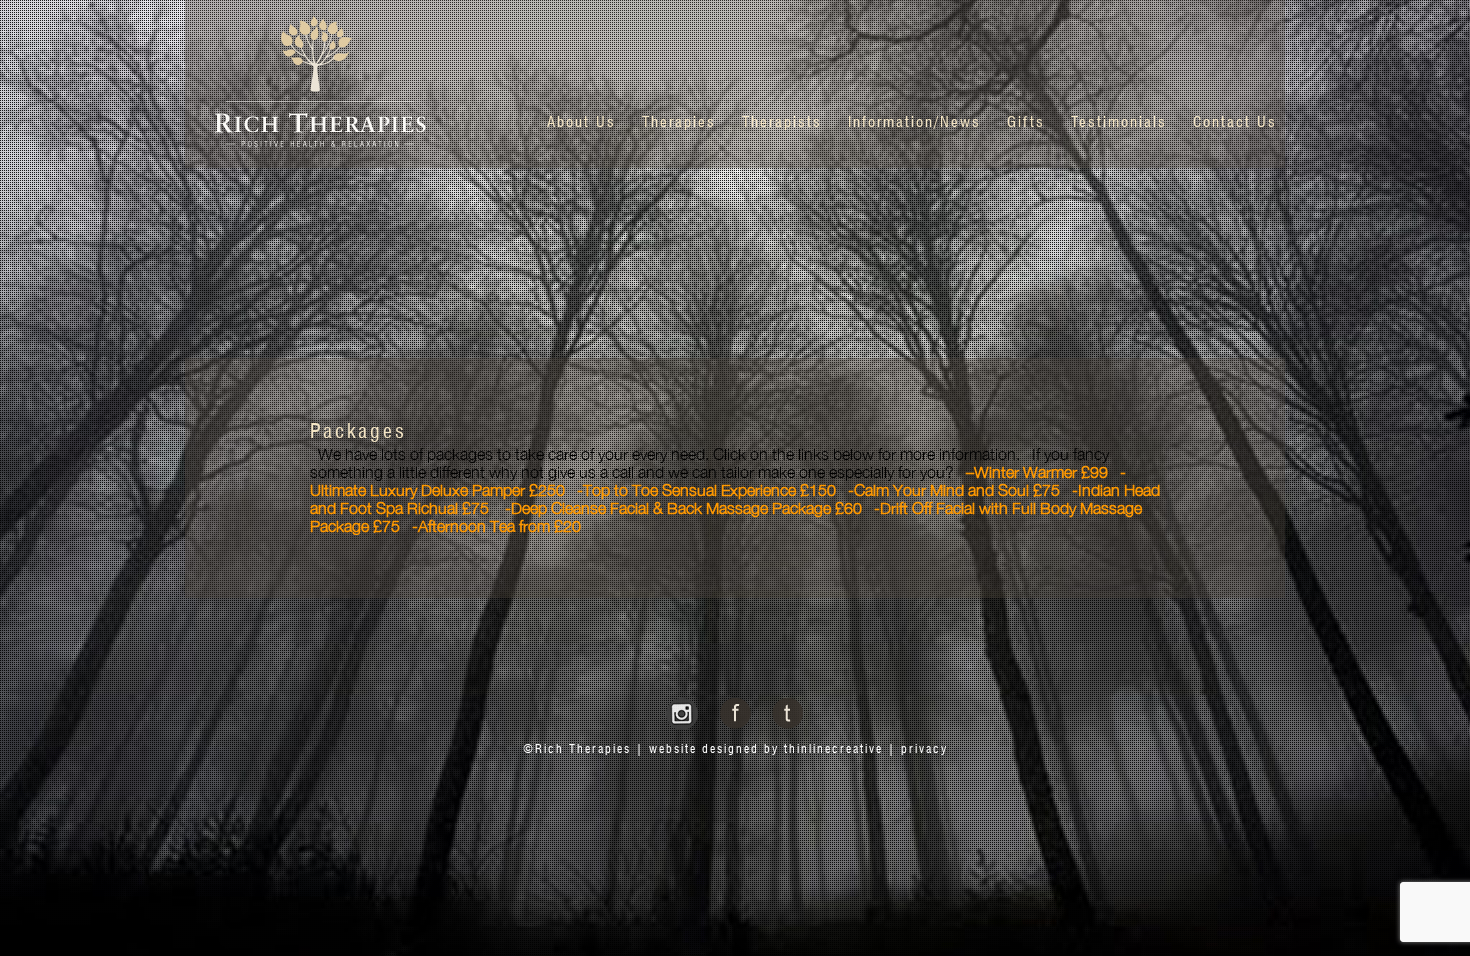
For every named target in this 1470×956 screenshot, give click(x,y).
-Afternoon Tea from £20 (496, 526)
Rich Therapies (583, 750)
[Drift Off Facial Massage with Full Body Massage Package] (406, 526)
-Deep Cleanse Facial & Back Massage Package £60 (683, 508)
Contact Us (1235, 123)
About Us (581, 123)
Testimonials (1119, 123)
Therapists (782, 123)
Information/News (914, 123)
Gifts (1026, 123)
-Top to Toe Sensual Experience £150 (706, 490)
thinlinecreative (833, 750)
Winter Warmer (1025, 472)
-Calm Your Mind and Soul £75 (954, 490)
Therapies (679, 123)
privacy (924, 750)
